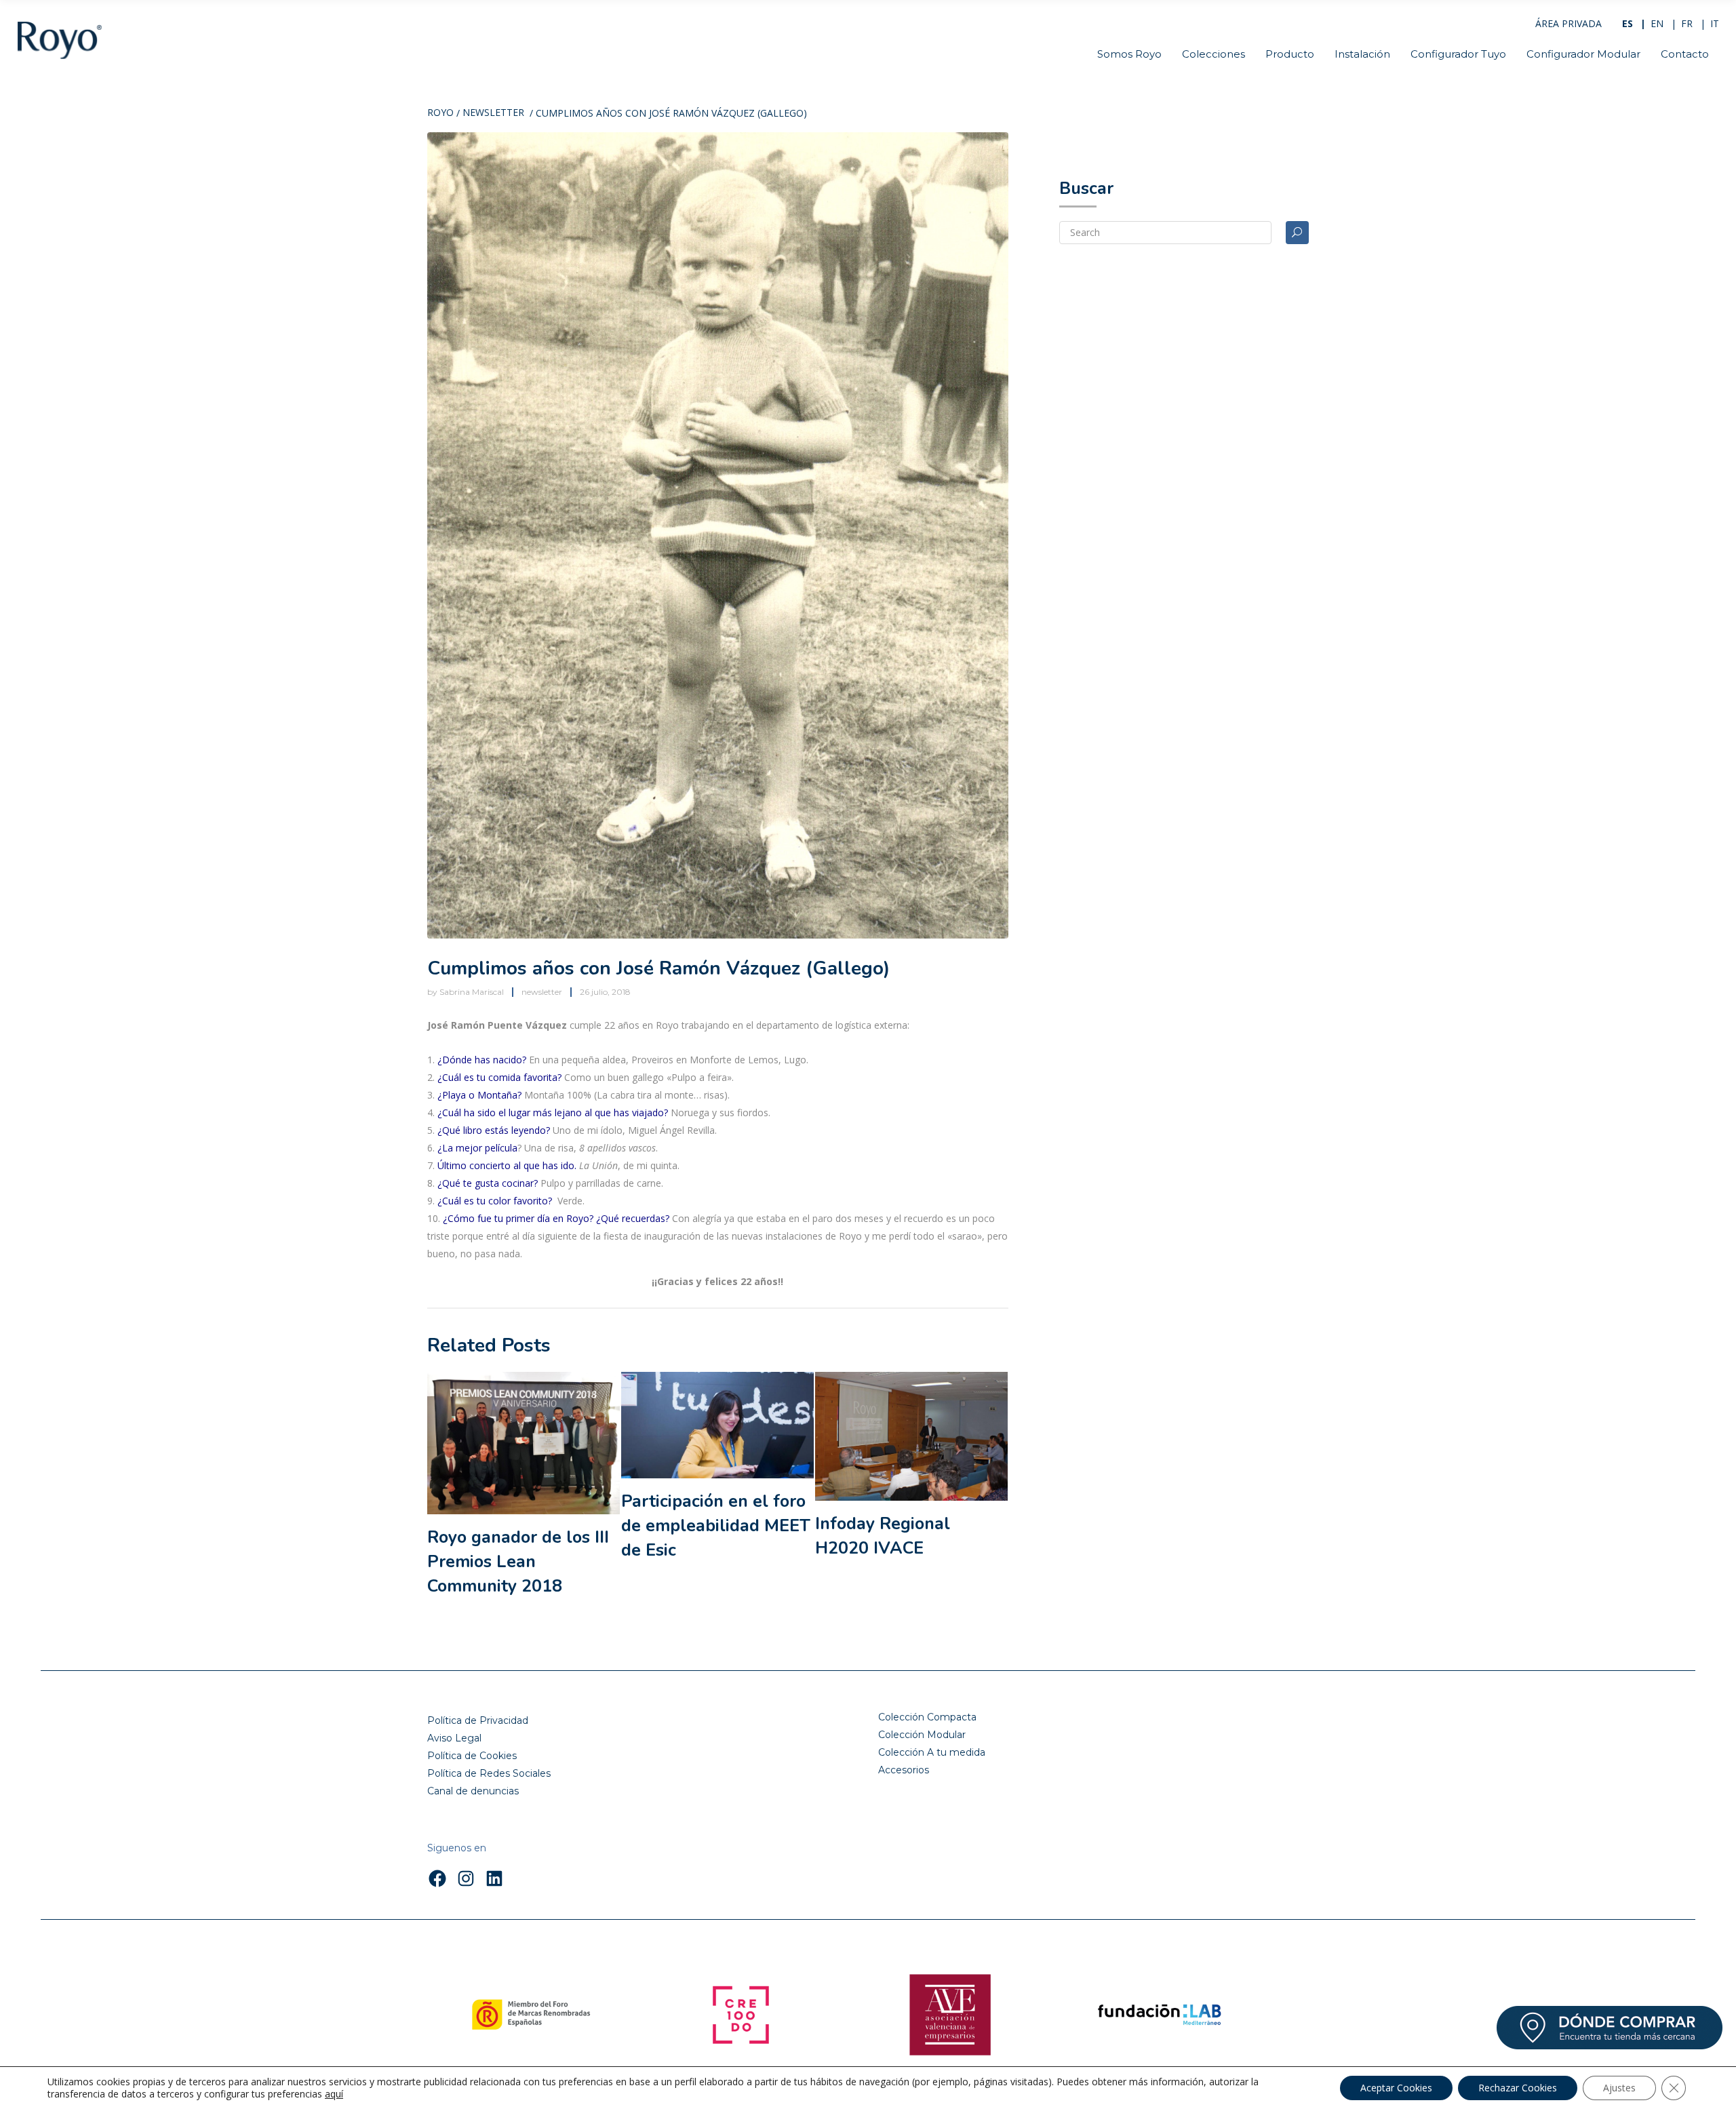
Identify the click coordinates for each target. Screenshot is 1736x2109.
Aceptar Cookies (1396, 2088)
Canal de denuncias (473, 1791)
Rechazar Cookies (1518, 2088)
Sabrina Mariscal (472, 992)
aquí (334, 2094)
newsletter (493, 113)
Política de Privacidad (478, 1720)
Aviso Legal (454, 1738)
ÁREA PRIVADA (1569, 23)
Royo (440, 113)
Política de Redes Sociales (489, 1773)
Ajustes (1619, 2088)
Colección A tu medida (932, 1752)
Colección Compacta (927, 1717)
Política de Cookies (472, 1756)
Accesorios (904, 1770)
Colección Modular (922, 1735)
